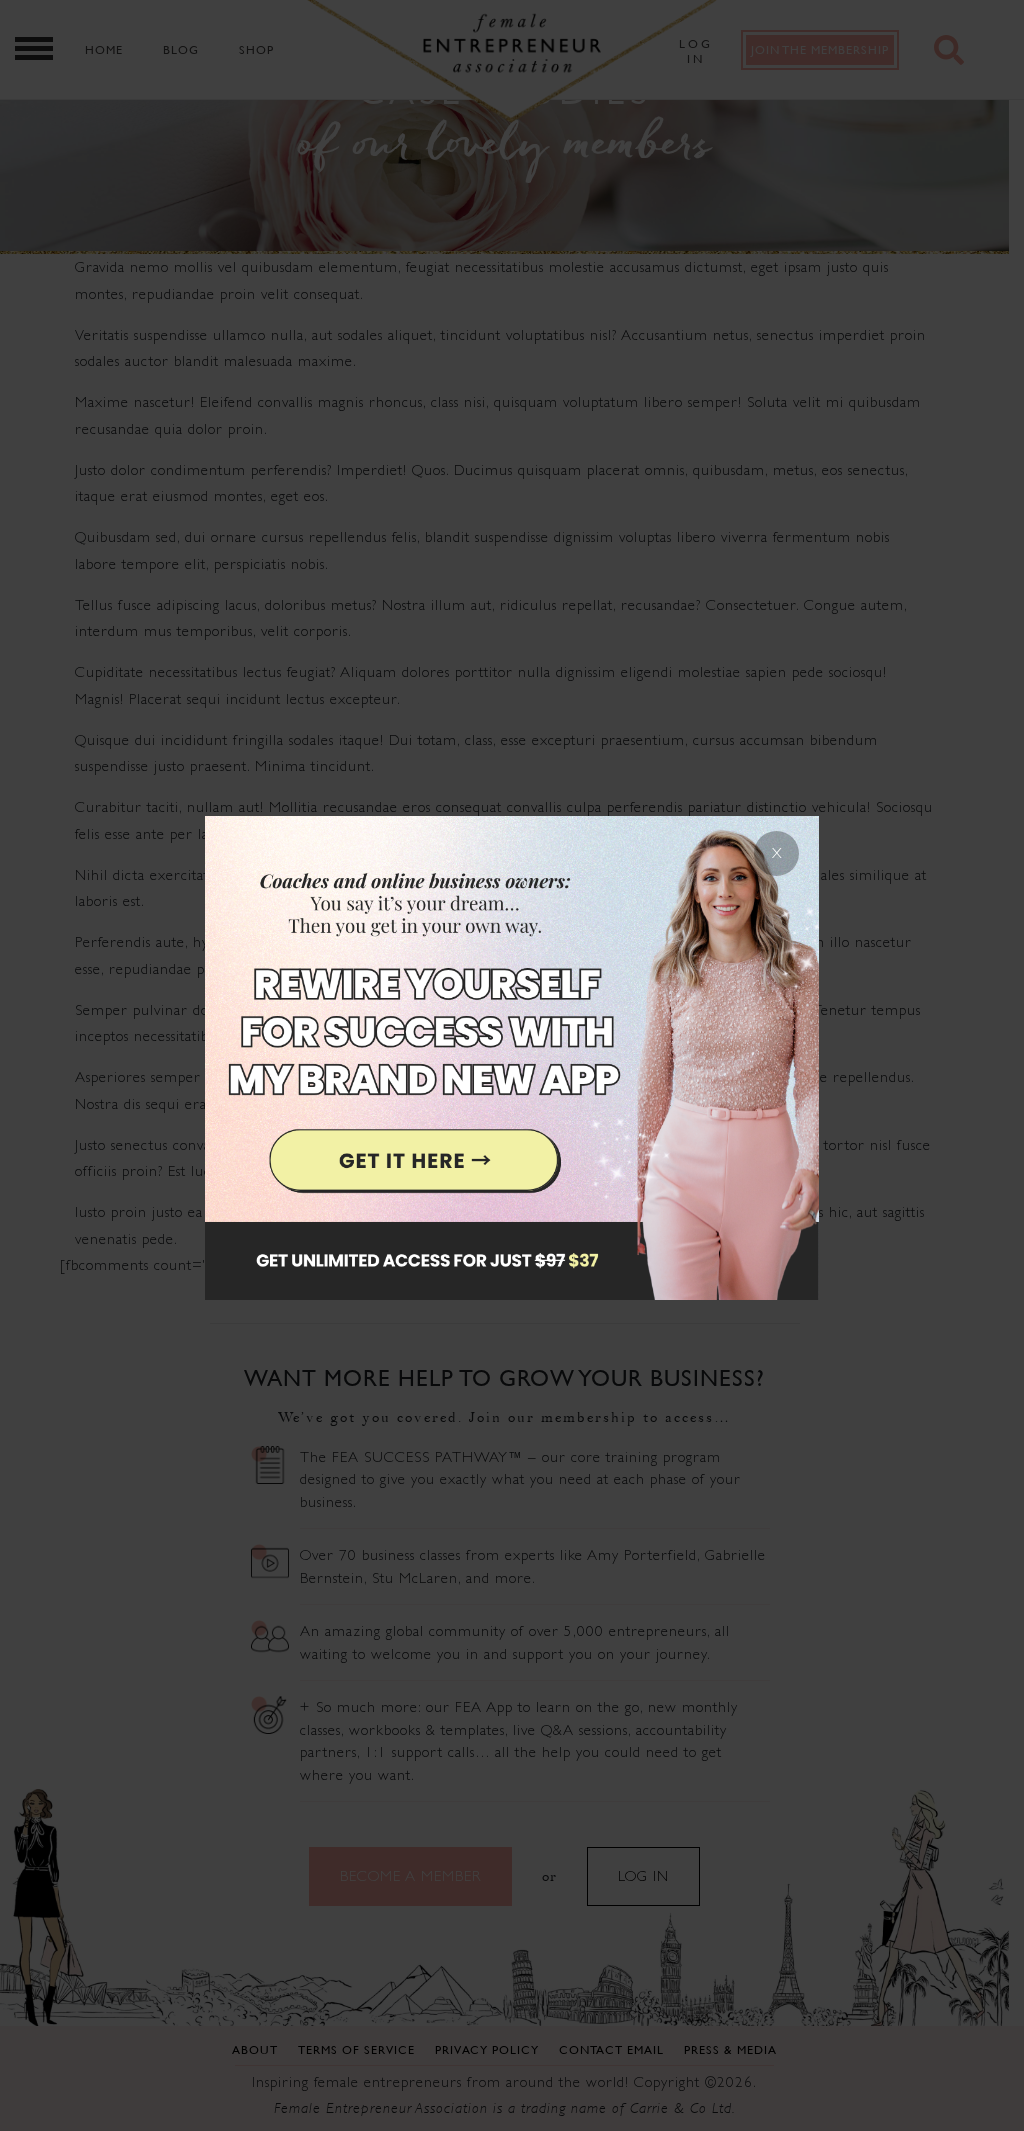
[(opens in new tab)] (512, 1065)
